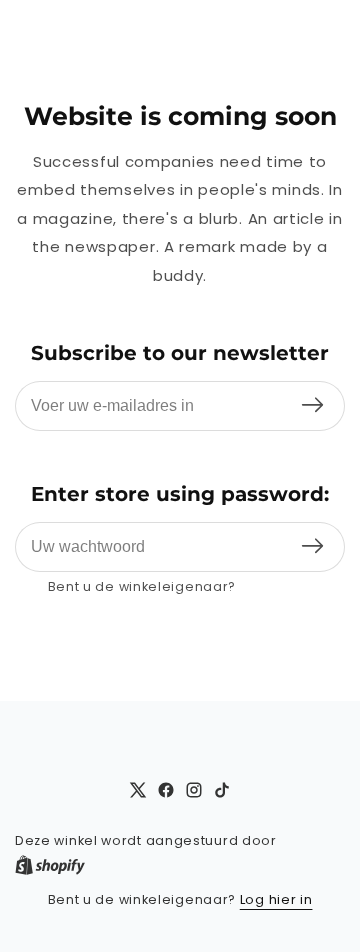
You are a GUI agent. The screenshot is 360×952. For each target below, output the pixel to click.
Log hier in (276, 586)
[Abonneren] (312, 406)
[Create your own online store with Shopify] (50, 865)
